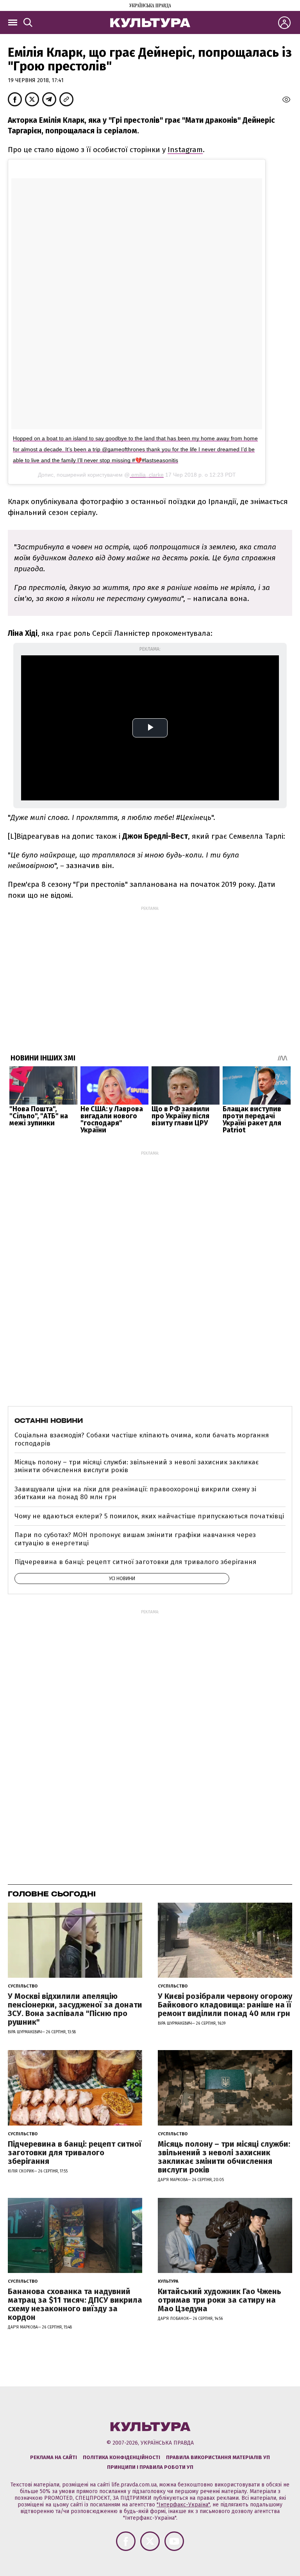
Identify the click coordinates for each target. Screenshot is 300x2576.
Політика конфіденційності (121, 2457)
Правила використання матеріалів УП (218, 2457)
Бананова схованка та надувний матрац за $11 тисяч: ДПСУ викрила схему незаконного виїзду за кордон (75, 2304)
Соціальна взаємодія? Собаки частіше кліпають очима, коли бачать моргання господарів (142, 1439)
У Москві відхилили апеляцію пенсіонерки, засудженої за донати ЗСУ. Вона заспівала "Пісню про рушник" (75, 2009)
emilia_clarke (147, 475)
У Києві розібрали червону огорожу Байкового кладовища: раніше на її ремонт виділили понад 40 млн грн (225, 2005)
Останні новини (49, 1421)
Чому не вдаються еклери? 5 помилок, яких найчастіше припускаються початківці (149, 1516)
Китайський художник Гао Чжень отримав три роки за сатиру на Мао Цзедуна (220, 2300)
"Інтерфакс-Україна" (183, 2505)
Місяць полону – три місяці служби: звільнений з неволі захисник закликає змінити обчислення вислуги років (137, 1466)
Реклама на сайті (54, 2457)
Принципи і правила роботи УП (150, 2467)
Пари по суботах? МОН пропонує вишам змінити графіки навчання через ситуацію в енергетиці (135, 1539)
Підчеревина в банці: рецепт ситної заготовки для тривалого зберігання (135, 1562)
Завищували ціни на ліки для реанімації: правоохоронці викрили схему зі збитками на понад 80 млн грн (135, 1493)
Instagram (185, 150)
